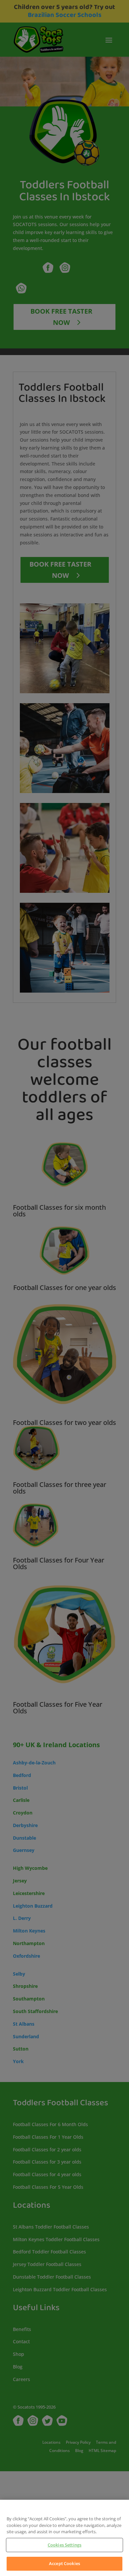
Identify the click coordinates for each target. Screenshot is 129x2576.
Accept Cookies (64, 2563)
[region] (64, 2538)
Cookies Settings (64, 2545)
